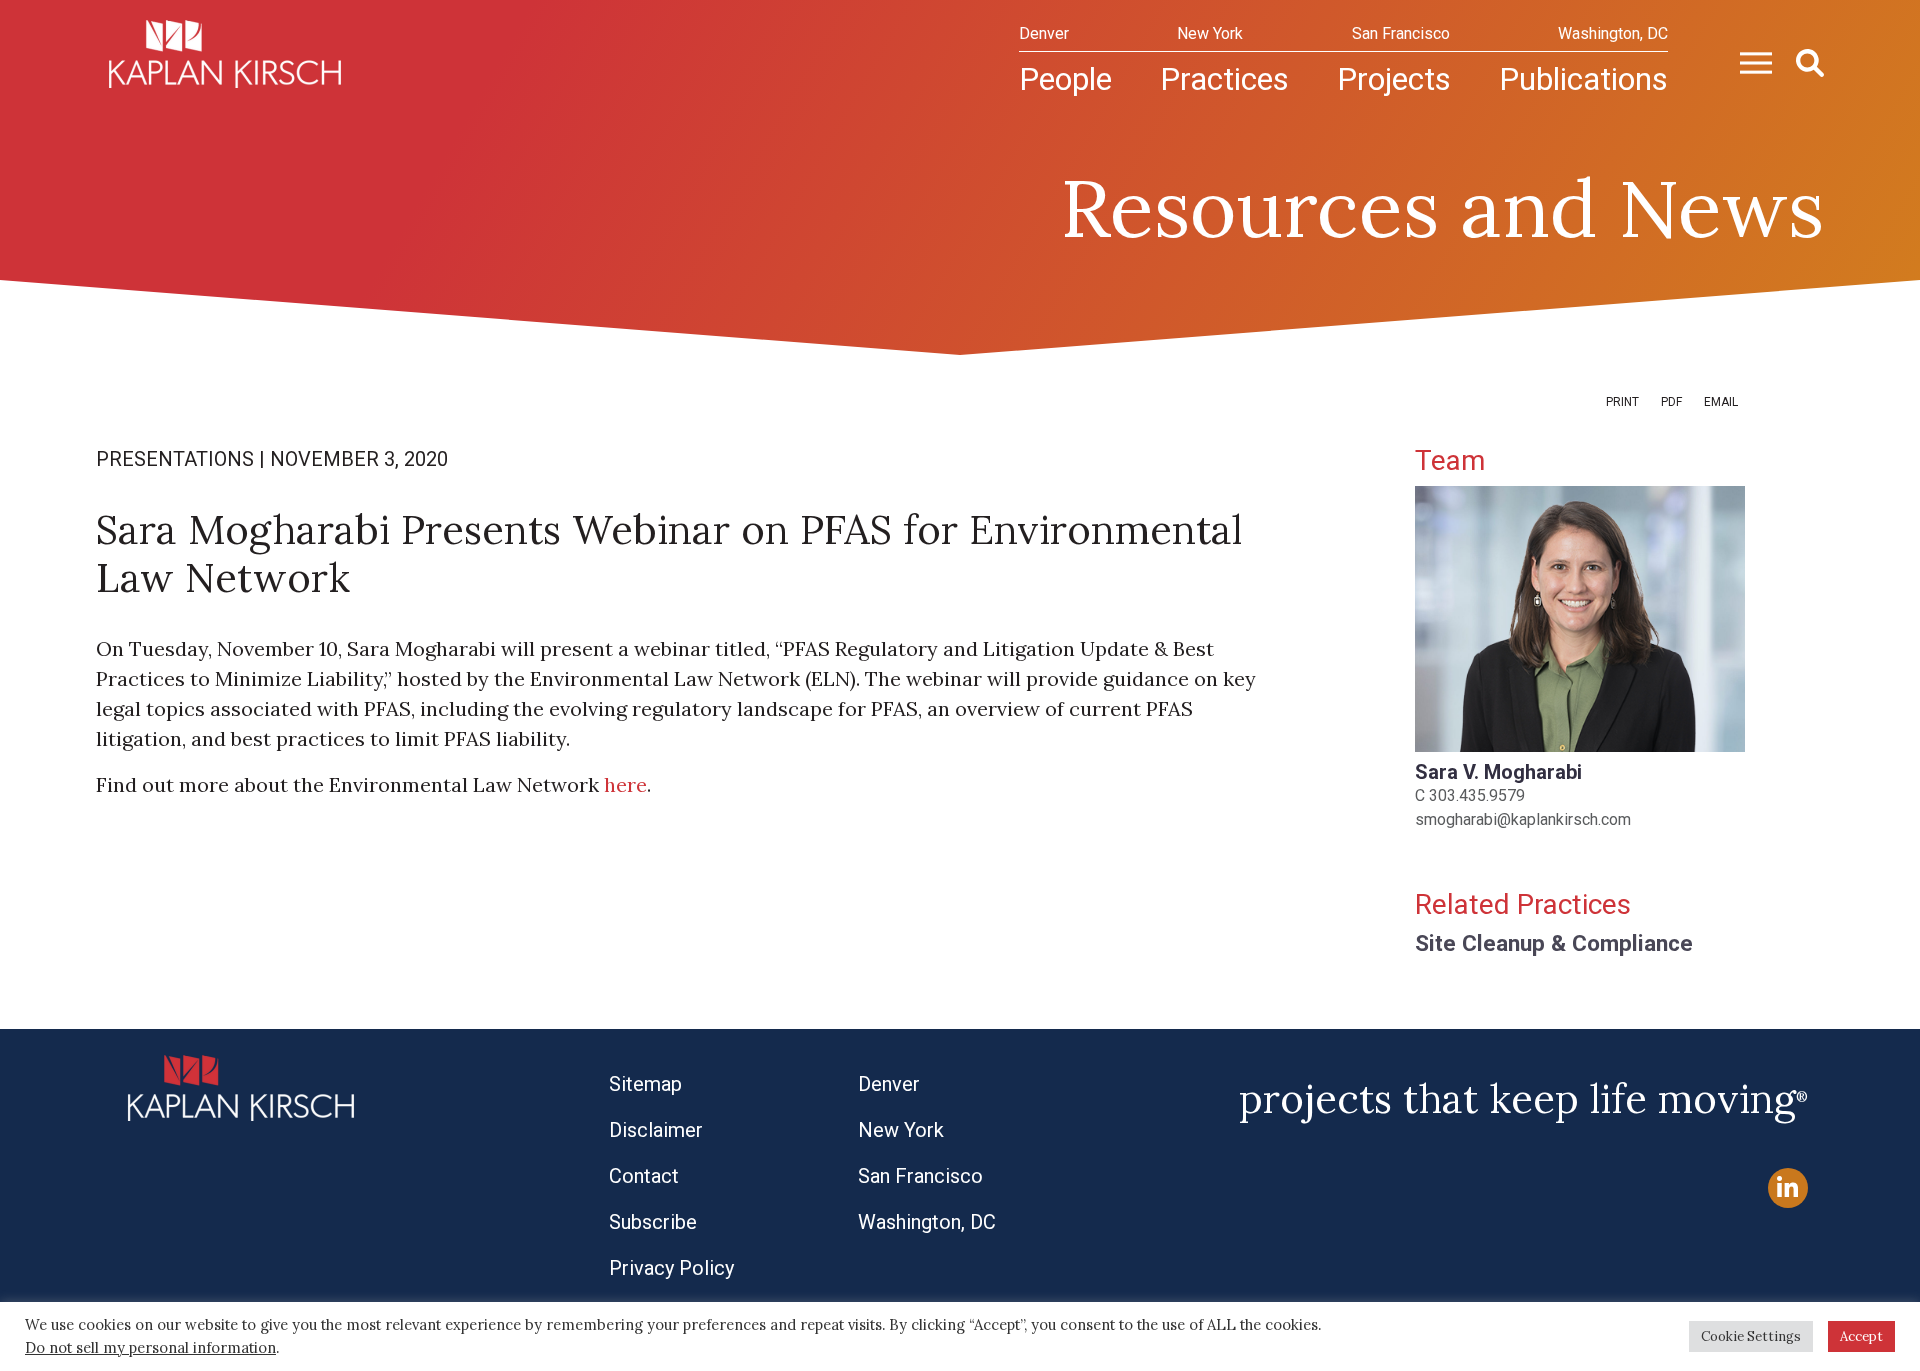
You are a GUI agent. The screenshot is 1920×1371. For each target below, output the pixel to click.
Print (1622, 402)
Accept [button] (1861, 1336)
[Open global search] (1802, 61)
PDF (1671, 402)
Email (1721, 402)
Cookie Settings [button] (1751, 1336)
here (625, 784)
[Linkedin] (1788, 1188)
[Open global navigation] (1748, 61)
